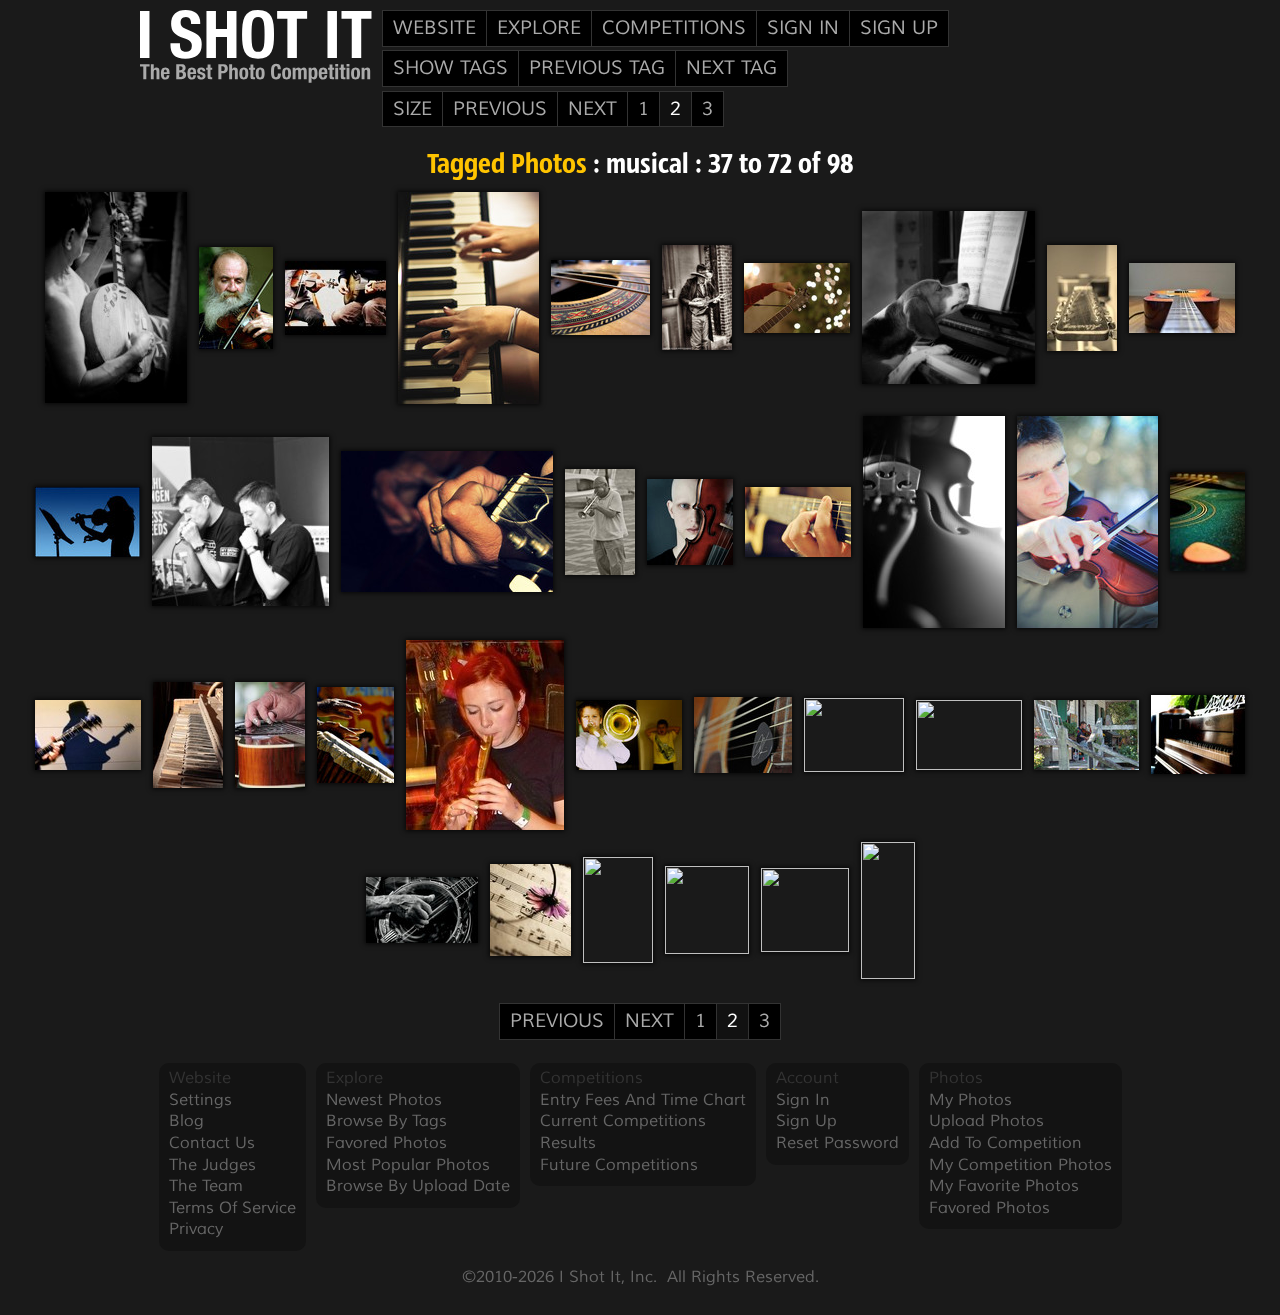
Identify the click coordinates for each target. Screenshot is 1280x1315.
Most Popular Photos (408, 1165)
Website (434, 28)
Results (568, 1143)
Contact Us (212, 1143)
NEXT (592, 109)
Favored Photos (386, 1143)
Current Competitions (623, 1121)
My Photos (970, 1100)
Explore (539, 28)
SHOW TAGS (450, 68)
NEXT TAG (731, 68)
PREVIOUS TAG (597, 68)
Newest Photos (384, 1100)
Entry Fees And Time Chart (643, 1100)
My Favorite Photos (1004, 1186)
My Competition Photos (1020, 1165)
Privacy (196, 1229)
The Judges (212, 1165)
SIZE (412, 109)
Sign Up (899, 28)
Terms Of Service (232, 1208)
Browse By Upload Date (418, 1186)
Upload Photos (986, 1121)
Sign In (803, 28)
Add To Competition (1005, 1143)
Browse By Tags (386, 1121)
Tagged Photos (507, 166)
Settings (200, 1100)
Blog (186, 1121)
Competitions (674, 28)
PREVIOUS (500, 109)
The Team (206, 1186)
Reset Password (837, 1143)
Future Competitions (619, 1165)
